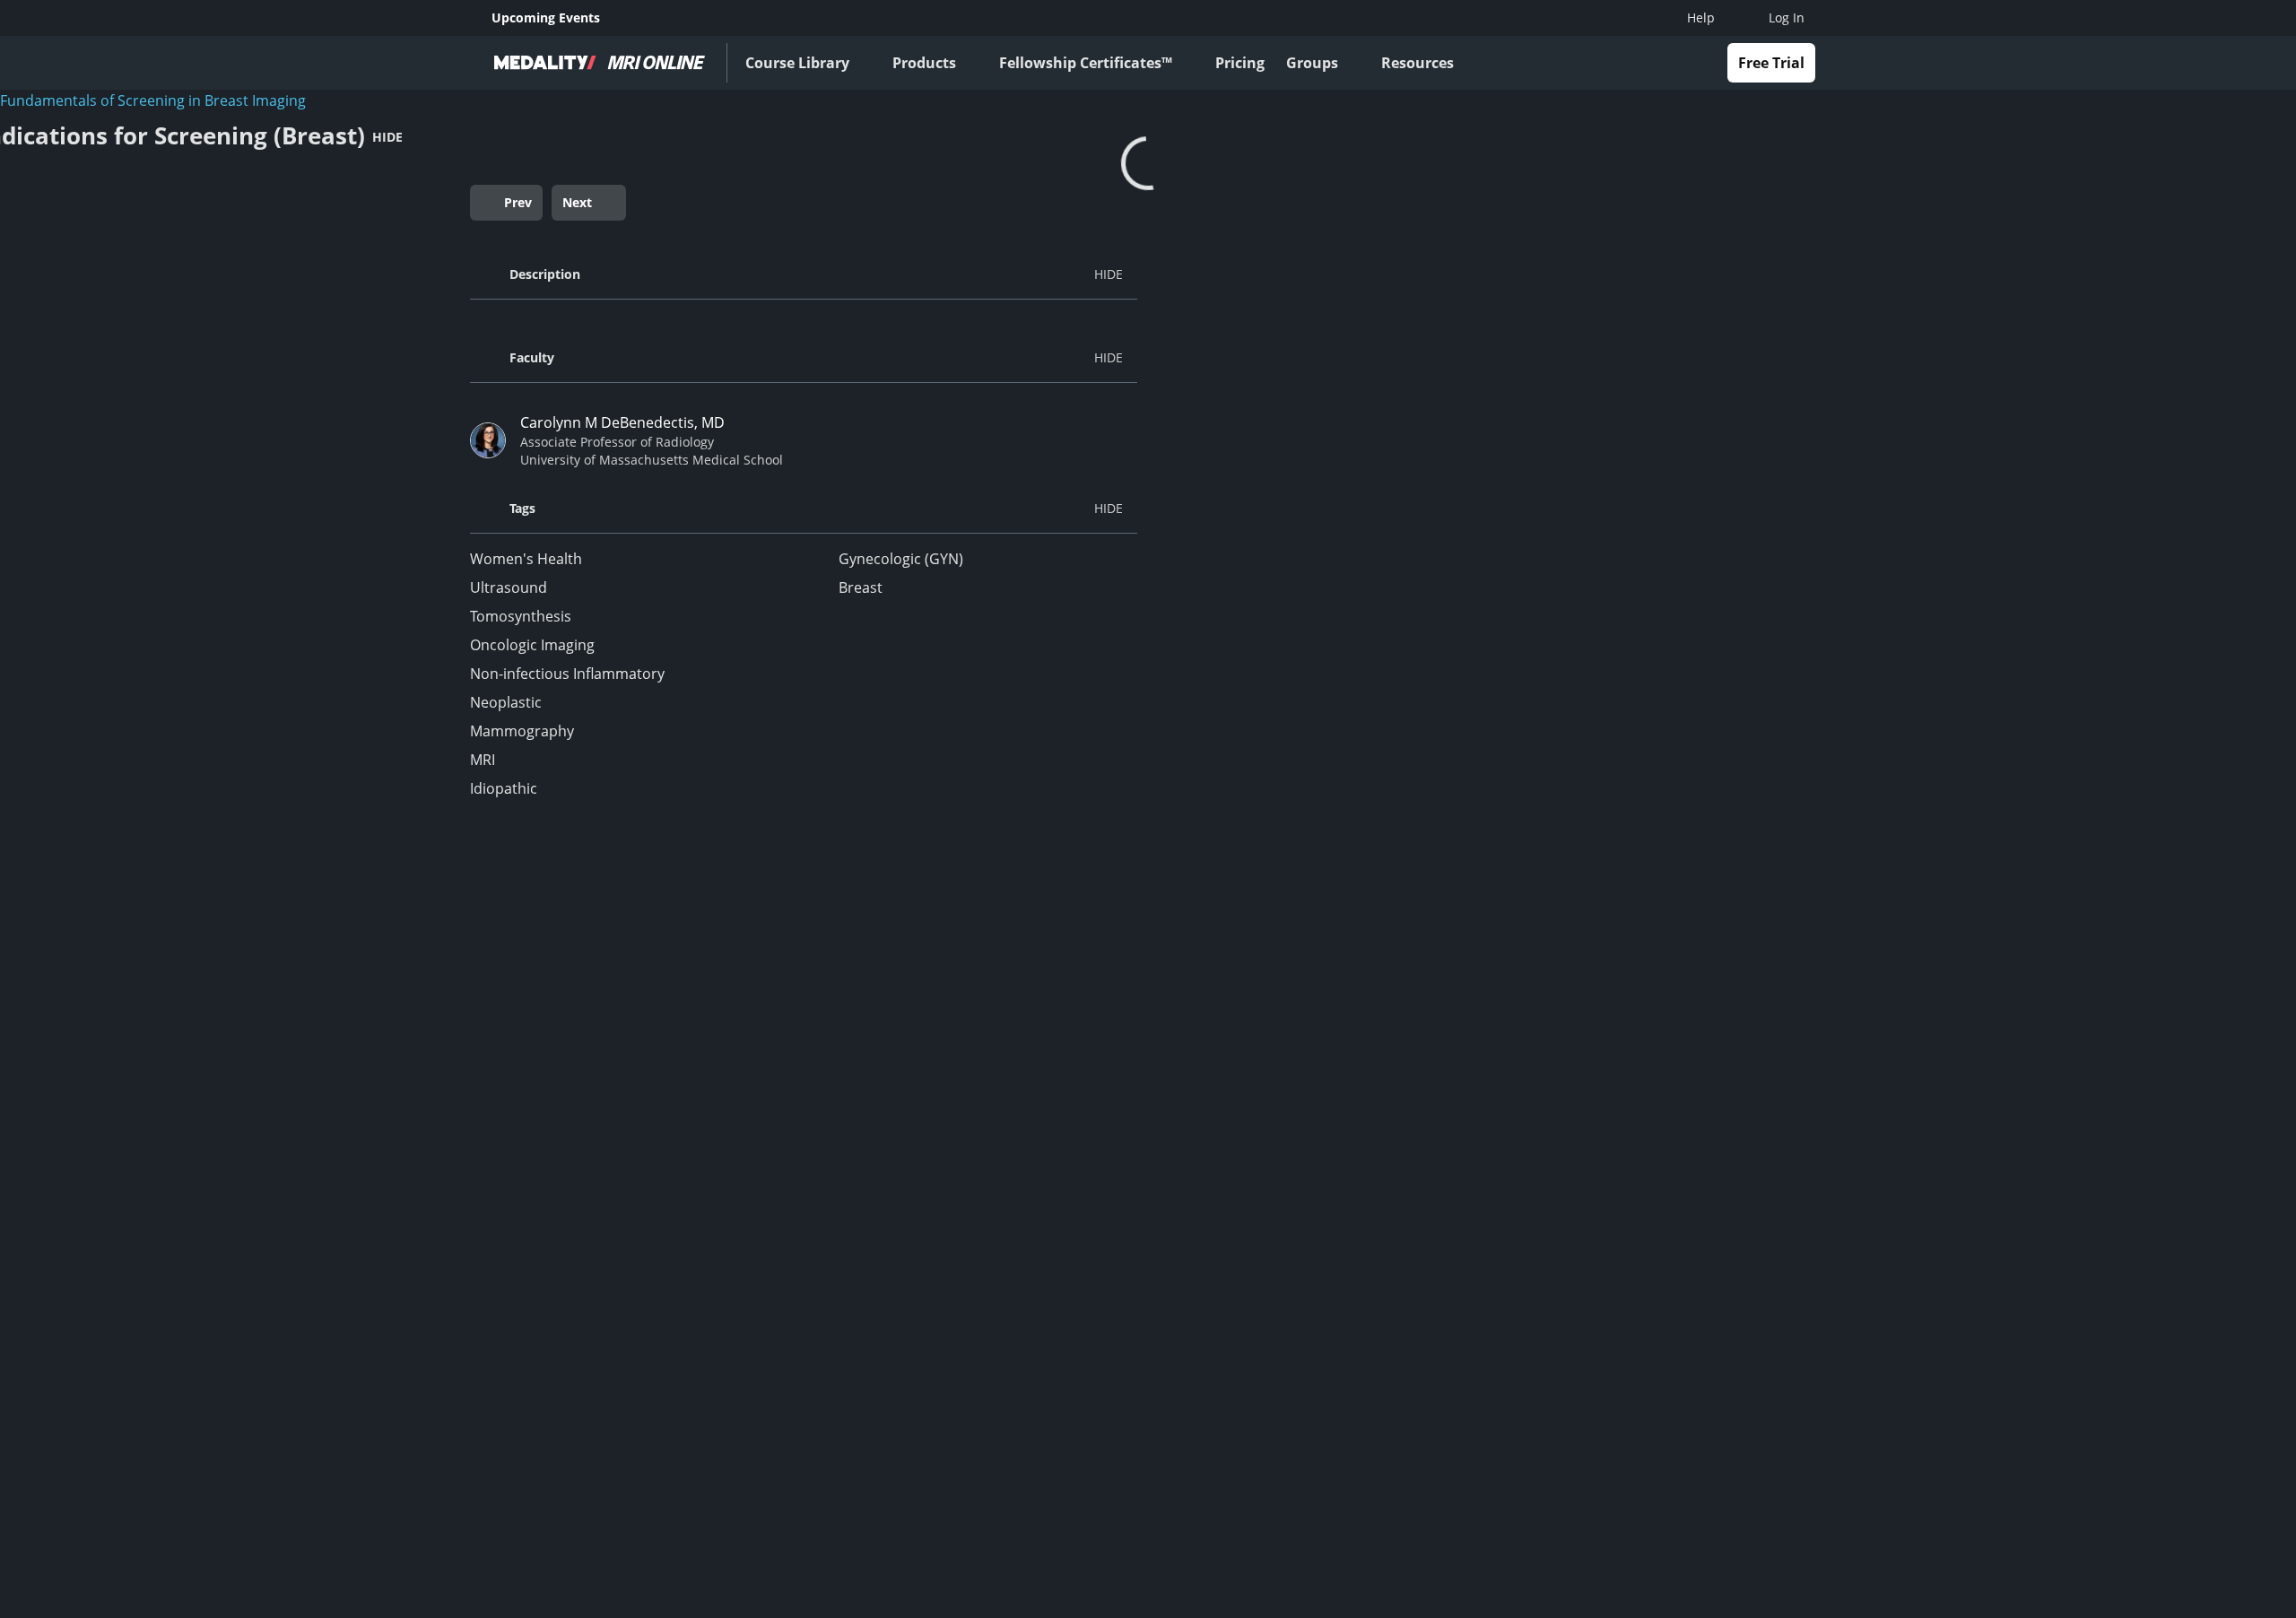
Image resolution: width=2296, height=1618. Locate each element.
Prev (518, 202)
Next (577, 202)
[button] (804, 274)
